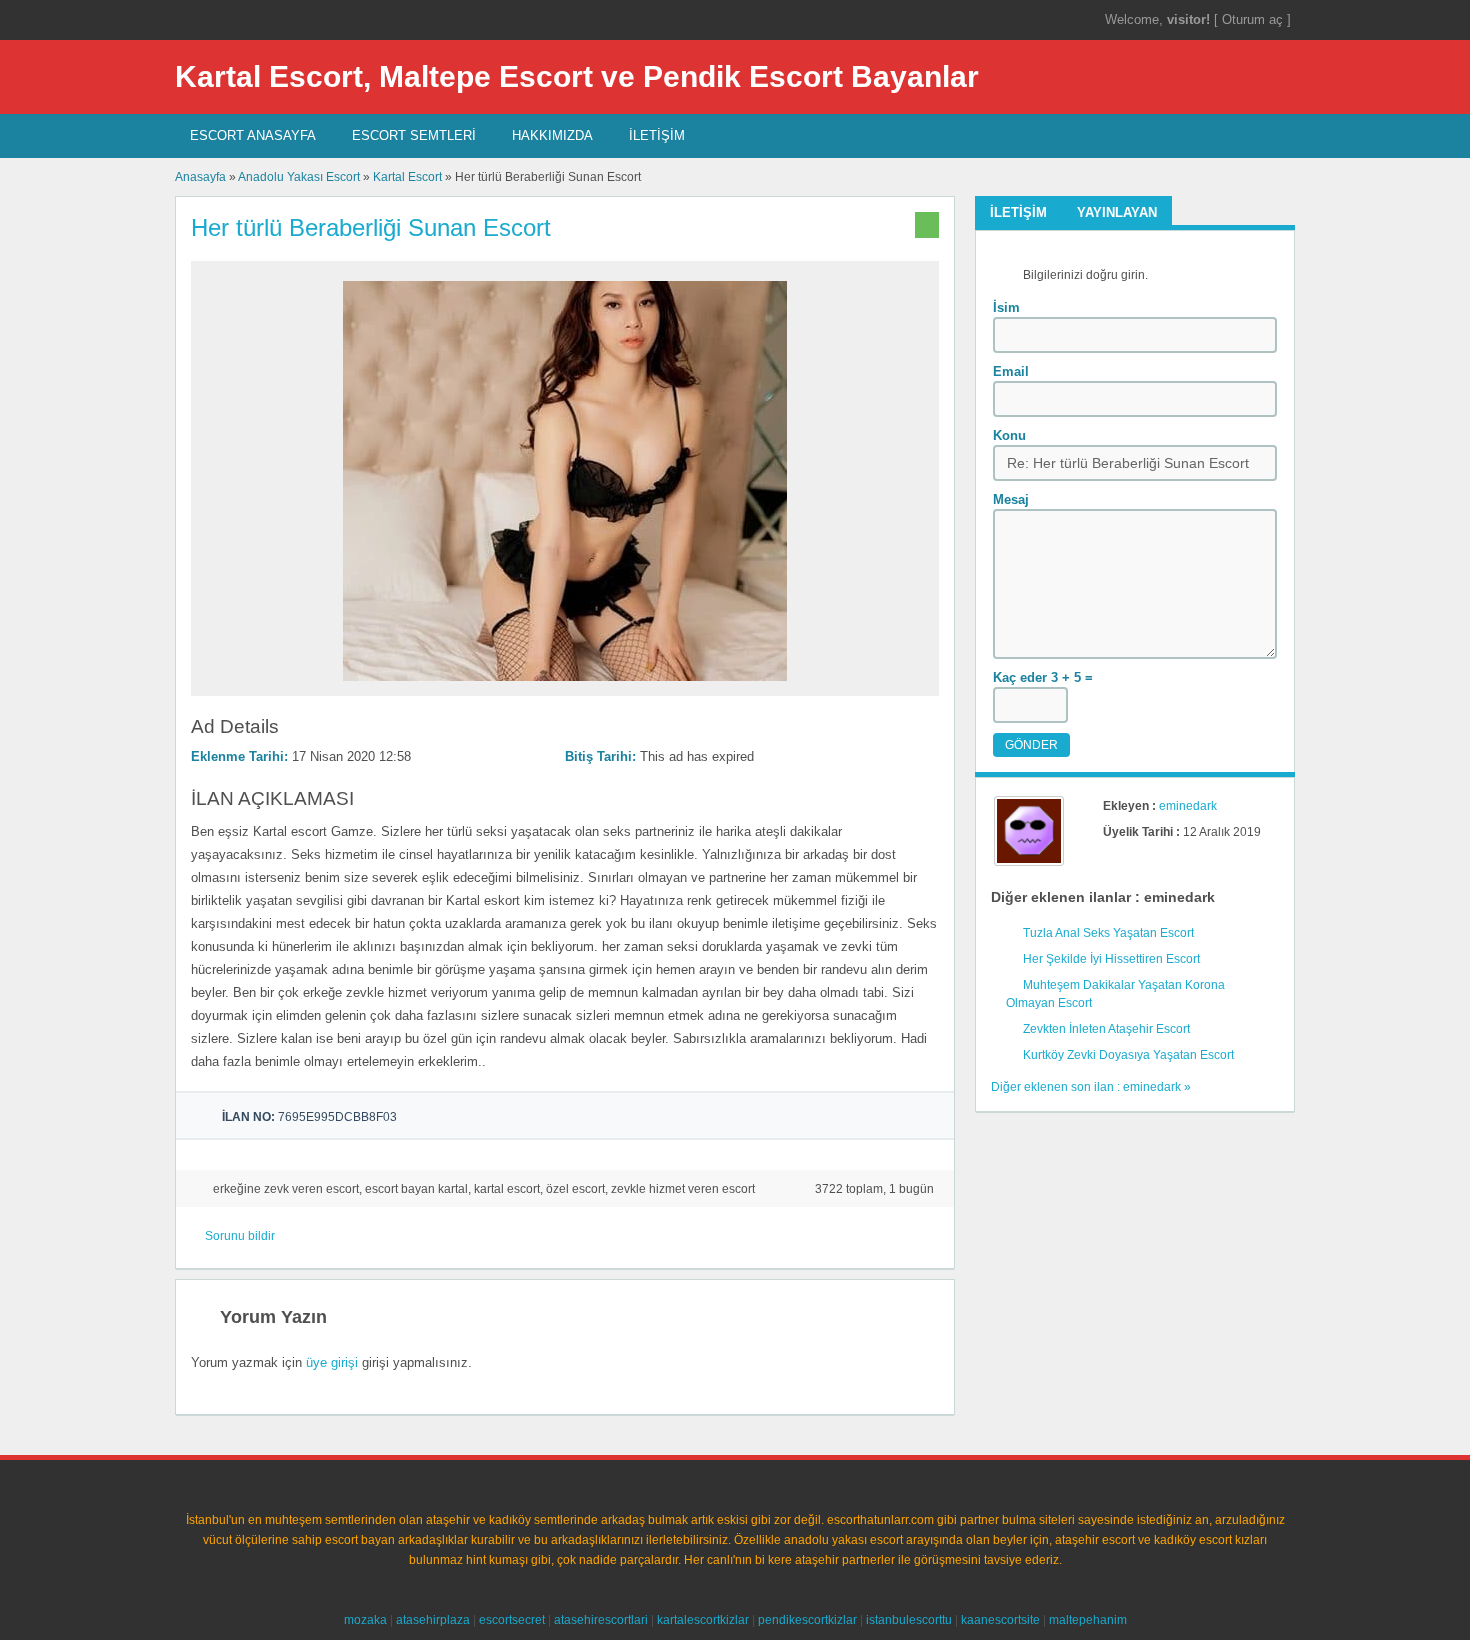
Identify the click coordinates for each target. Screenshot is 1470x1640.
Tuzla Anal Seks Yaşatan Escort (1108, 933)
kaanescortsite (1000, 1620)
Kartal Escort (407, 177)
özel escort (575, 1189)
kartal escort (507, 1189)
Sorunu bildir (240, 1236)
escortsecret (512, 1620)
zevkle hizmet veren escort (683, 1189)
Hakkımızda (552, 135)
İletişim (657, 135)
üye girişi (332, 1362)
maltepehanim (1088, 1620)
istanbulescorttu (909, 1620)
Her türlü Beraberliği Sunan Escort (371, 227)
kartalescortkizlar (703, 1620)
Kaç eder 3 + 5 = (1043, 677)
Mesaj (1011, 499)
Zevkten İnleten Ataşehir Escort (1106, 1029)
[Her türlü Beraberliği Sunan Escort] (565, 687)
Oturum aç (1254, 19)
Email (1011, 371)
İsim (1006, 307)
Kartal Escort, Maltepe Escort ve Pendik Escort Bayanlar (577, 76)
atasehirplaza (433, 1620)
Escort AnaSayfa (253, 135)
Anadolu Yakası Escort (299, 177)
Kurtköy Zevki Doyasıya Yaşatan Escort (1128, 1055)
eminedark (1188, 806)
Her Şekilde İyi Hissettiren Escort (1111, 959)
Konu (1009, 435)
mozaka (365, 1620)
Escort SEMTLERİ (414, 135)
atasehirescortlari (601, 1620)
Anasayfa (200, 177)
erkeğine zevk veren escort (286, 1189)
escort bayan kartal (416, 1189)
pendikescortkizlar (807, 1620)
